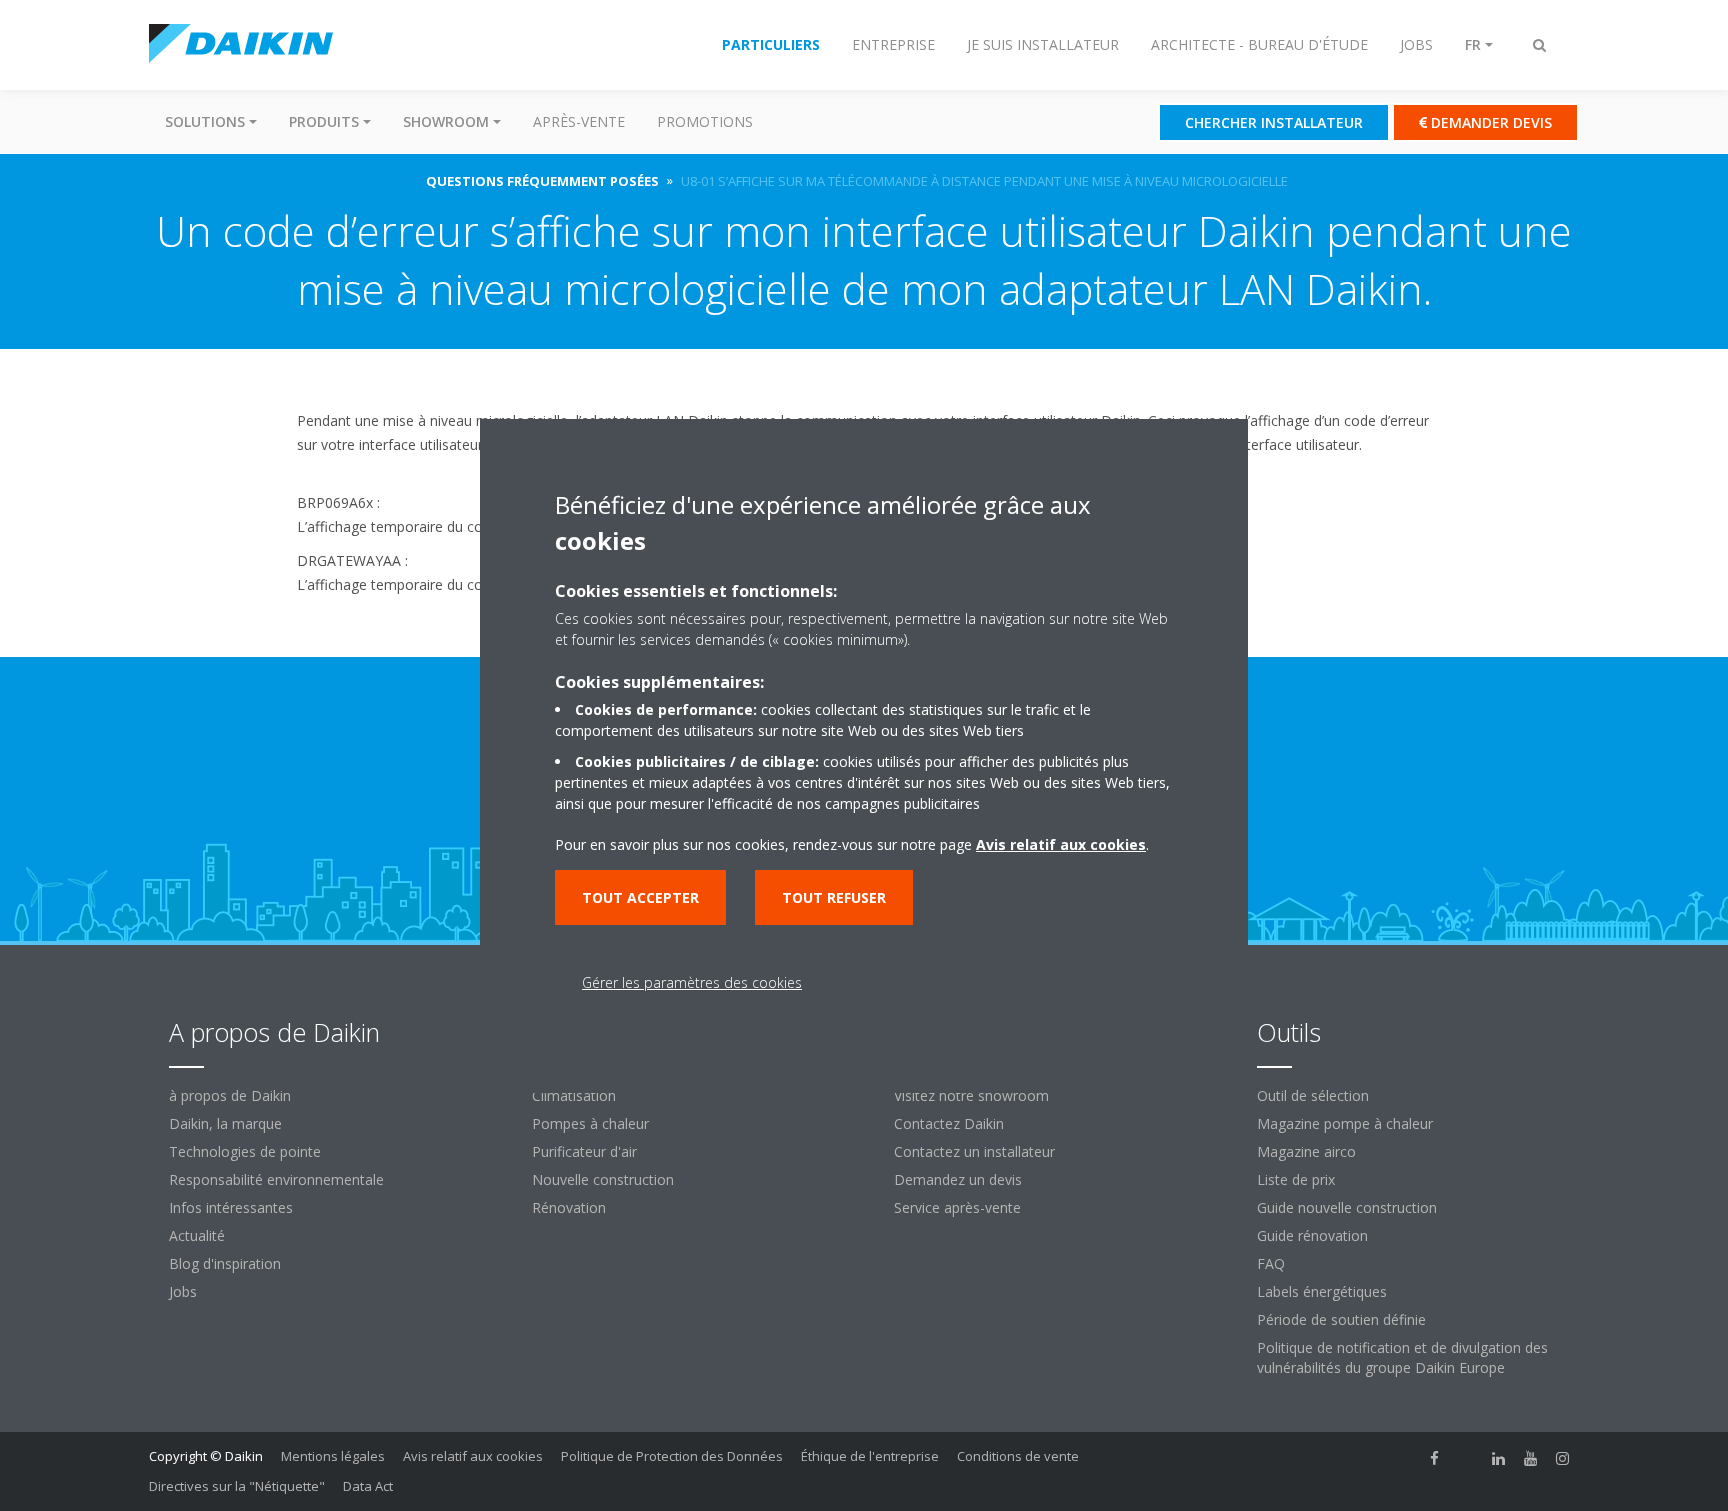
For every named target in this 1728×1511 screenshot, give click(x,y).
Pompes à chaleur (590, 1123)
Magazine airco (1306, 1151)
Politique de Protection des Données (672, 1456)
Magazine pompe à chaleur (1345, 1123)
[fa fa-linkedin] (1499, 1458)
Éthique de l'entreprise (870, 1456)
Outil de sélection (1313, 1095)
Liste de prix (1296, 1179)
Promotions (705, 121)
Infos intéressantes (231, 1207)
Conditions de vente (1018, 1456)
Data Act (368, 1486)
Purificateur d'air (584, 1151)
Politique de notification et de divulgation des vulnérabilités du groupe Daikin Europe (1402, 1357)
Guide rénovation (1312, 1235)
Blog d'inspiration (225, 1263)
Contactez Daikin (949, 1123)
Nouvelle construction (603, 1179)
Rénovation (569, 1207)
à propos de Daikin (230, 1095)
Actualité (197, 1235)
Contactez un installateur (974, 1151)
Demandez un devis (958, 1179)
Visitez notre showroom (971, 1095)
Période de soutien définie (1341, 1319)
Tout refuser (834, 897)
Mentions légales (333, 1456)
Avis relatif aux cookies (473, 1456)
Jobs (183, 1291)
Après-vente (579, 121)
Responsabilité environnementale (276, 1179)
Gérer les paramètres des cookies (692, 982)
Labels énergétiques (1322, 1291)
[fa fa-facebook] (1435, 1458)
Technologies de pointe (245, 1151)
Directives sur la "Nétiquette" (237, 1486)
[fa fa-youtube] (1531, 1458)
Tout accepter (640, 897)
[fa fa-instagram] (1563, 1458)
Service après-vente (957, 1207)
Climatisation (574, 1095)
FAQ (1271, 1263)
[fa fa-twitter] (1467, 1458)
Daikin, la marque (225, 1123)
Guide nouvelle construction (1347, 1207)
